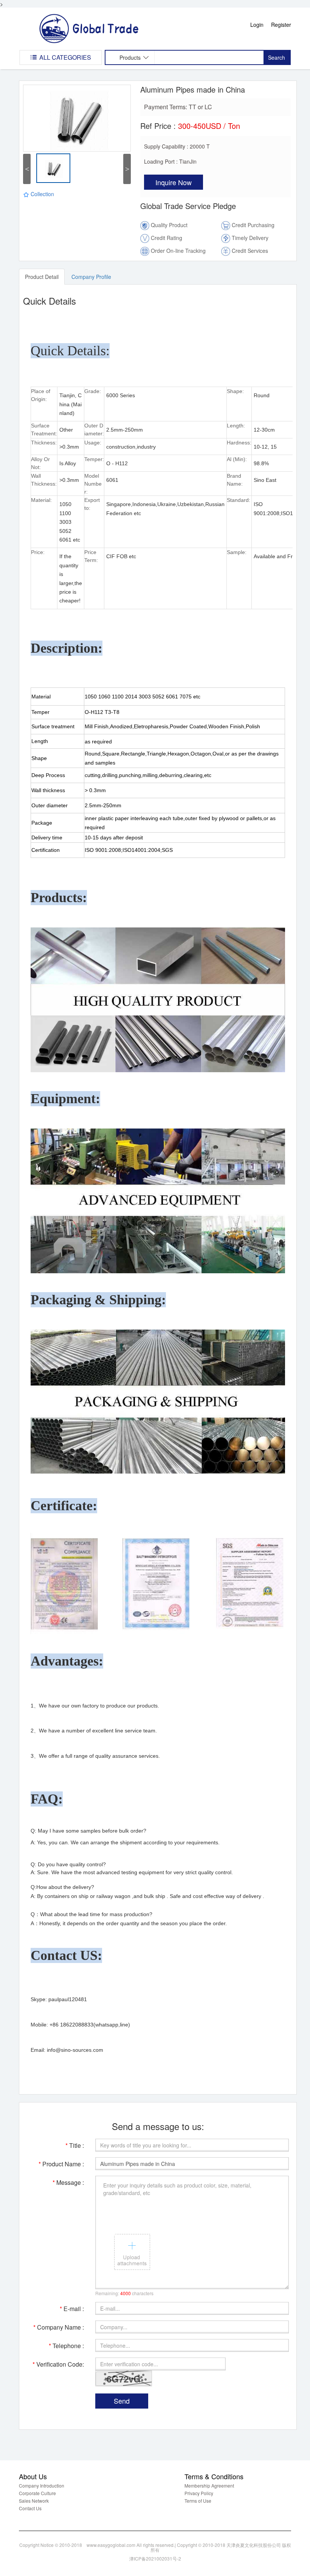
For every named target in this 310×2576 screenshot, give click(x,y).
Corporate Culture (37, 2493)
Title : (75, 2145)
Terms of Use (198, 2501)
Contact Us (30, 2508)
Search (277, 57)
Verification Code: (58, 2364)
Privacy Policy (199, 2493)
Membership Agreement (209, 2485)
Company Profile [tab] (91, 277)
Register (281, 25)
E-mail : (72, 2309)
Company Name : (59, 2327)
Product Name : (61, 2164)
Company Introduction (42, 2485)
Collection (42, 194)
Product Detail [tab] (42, 277)
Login (257, 25)
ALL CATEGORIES (64, 57)
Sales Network (34, 2501)
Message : (68, 2182)
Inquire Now (174, 182)
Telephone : (66, 2346)
